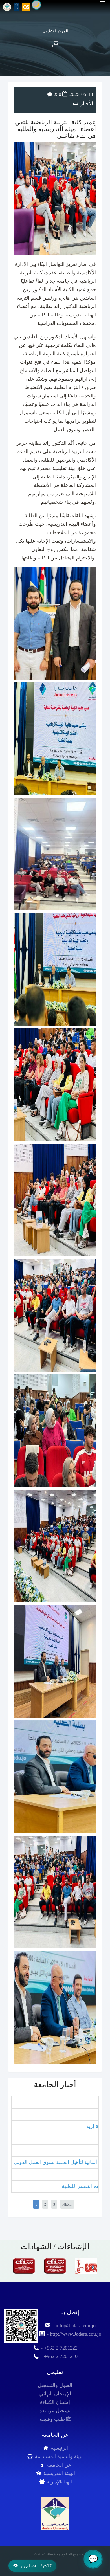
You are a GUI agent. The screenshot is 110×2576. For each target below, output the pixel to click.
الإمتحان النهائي (55, 2394)
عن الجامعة (59, 2465)
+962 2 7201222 (61, 2348)
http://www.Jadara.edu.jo (76, 2334)
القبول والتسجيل (55, 2385)
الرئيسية (59, 2448)
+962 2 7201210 (61, 2356)
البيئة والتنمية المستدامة (59, 2456)
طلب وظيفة (53, 2419)
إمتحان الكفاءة (55, 2402)
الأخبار (87, 104)
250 (57, 94)
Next (67, 2204)
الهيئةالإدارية (59, 2482)
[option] (24, 2266)
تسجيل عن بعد (55, 2411)
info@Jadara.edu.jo (76, 2325)
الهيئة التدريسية (59, 2473)
